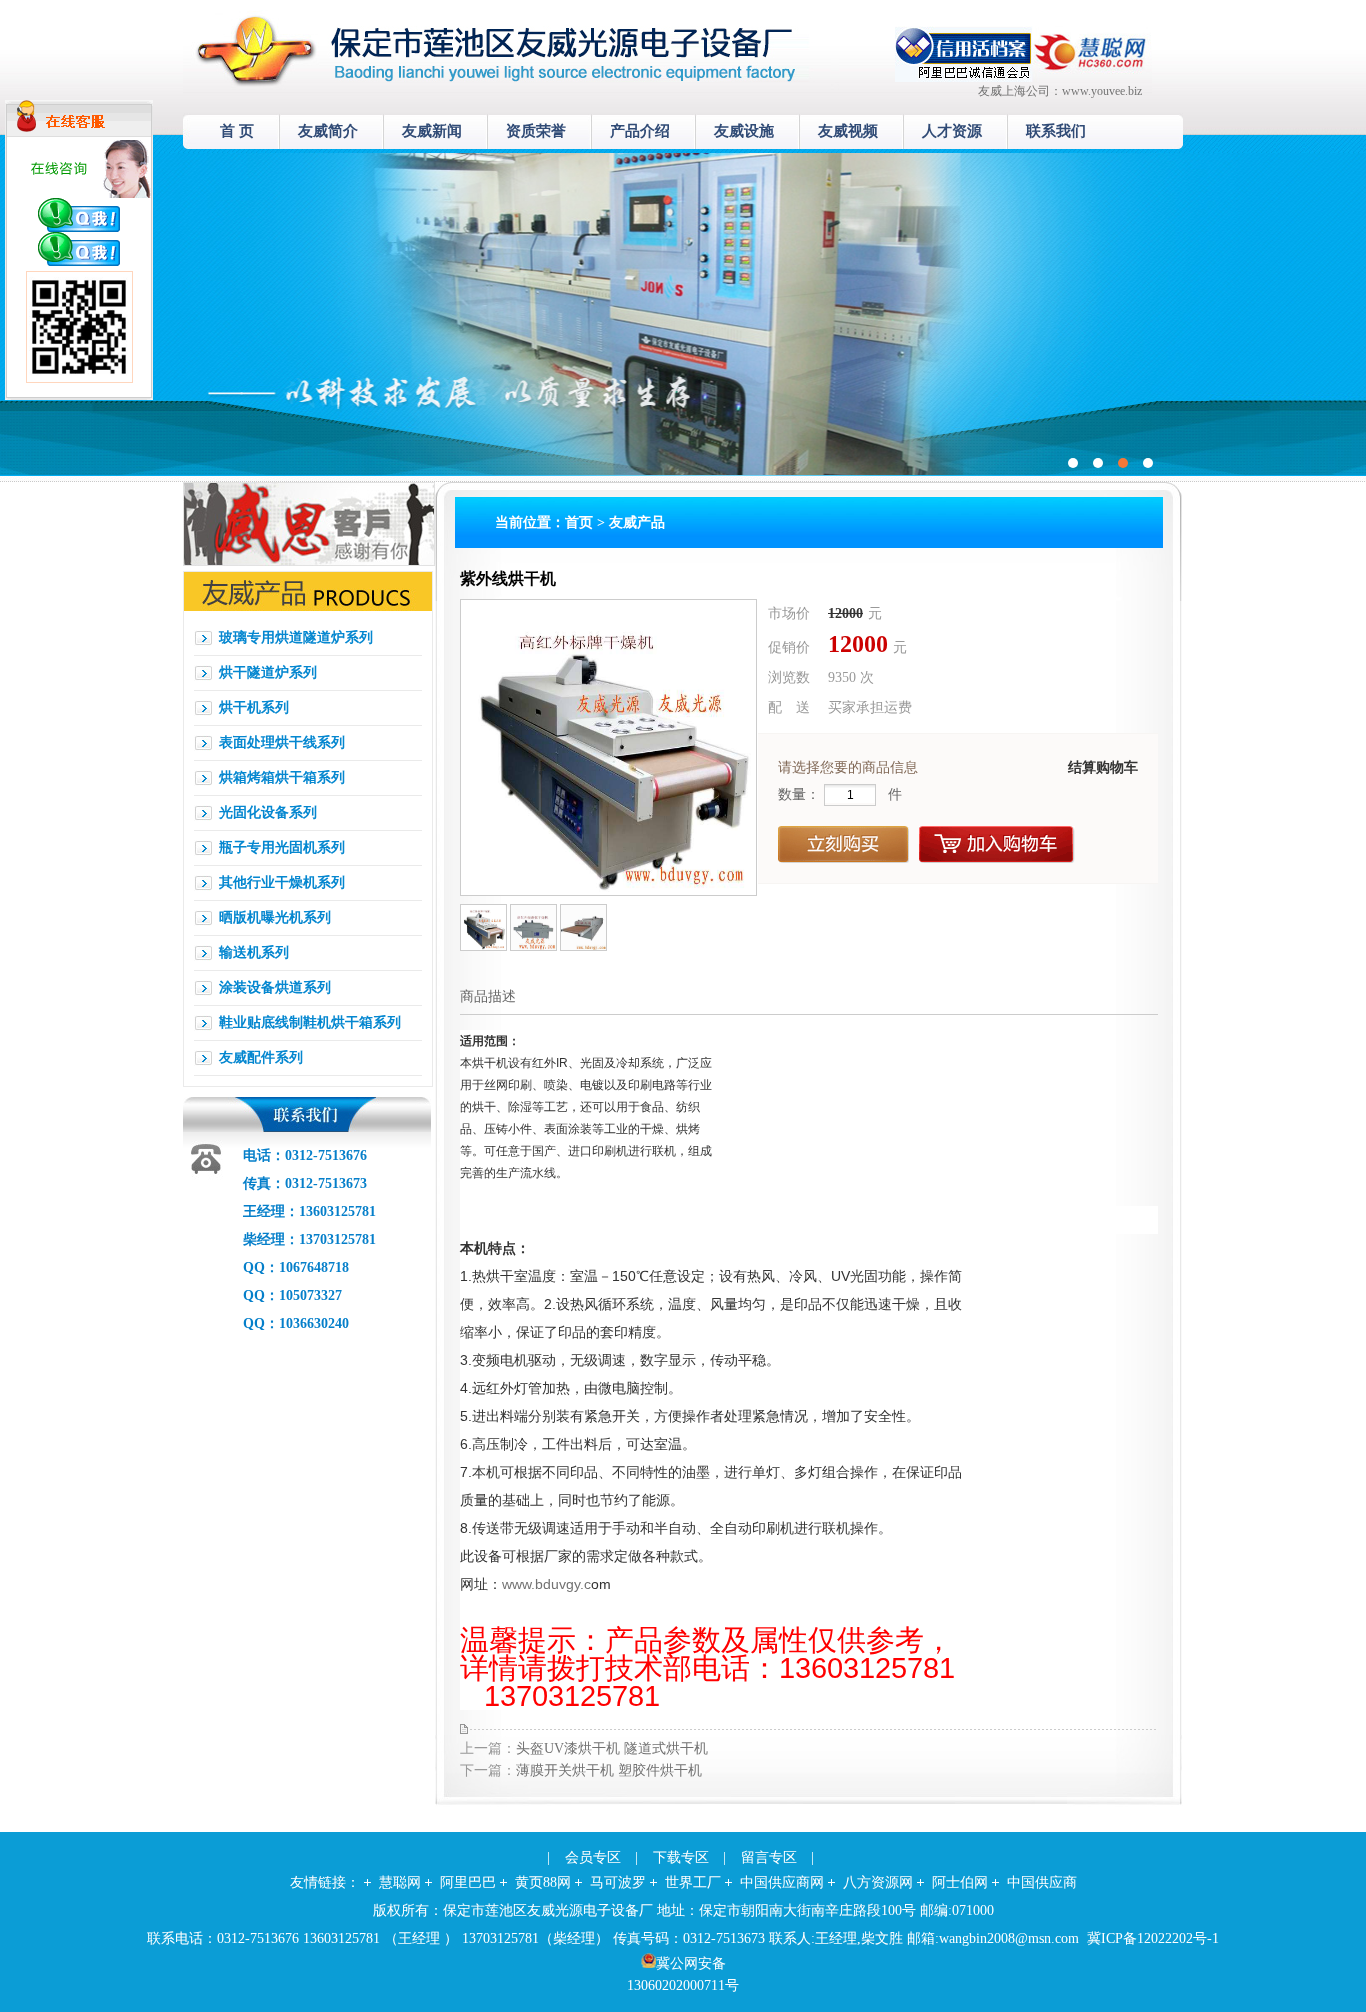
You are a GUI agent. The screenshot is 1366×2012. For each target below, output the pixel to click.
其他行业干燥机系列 (282, 882)
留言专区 (769, 1857)
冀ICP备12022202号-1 (1153, 1938)
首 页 (237, 131)
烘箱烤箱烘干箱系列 (282, 777)
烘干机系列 (254, 707)
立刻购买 (843, 844)
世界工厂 (693, 1882)
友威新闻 (432, 131)
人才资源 (952, 131)
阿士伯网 (960, 1882)
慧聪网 (400, 1882)
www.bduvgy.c (546, 1584)
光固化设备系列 (268, 812)
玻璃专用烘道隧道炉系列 (296, 637)
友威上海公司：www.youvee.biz (1060, 91)
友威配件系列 (261, 1057)
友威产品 (637, 522)
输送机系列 (254, 952)
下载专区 (681, 1857)
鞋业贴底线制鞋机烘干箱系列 (310, 1022)
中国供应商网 (782, 1882)
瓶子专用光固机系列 (282, 847)
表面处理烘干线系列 (282, 742)
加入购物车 (997, 844)
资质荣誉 (536, 131)
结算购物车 (1103, 767)
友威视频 (848, 131)
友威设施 (744, 131)
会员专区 (593, 1857)
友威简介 (328, 131)
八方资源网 (878, 1882)
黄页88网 (543, 1882)
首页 (579, 522)
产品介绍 (640, 131)
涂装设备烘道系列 (275, 987)
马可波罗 (618, 1882)
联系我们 (1056, 131)
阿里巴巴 (468, 1882)
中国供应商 (1042, 1882)
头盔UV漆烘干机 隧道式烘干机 (612, 1748)
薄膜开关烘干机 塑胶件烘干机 (609, 1770)
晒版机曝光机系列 (275, 917)
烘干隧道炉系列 (268, 672)
